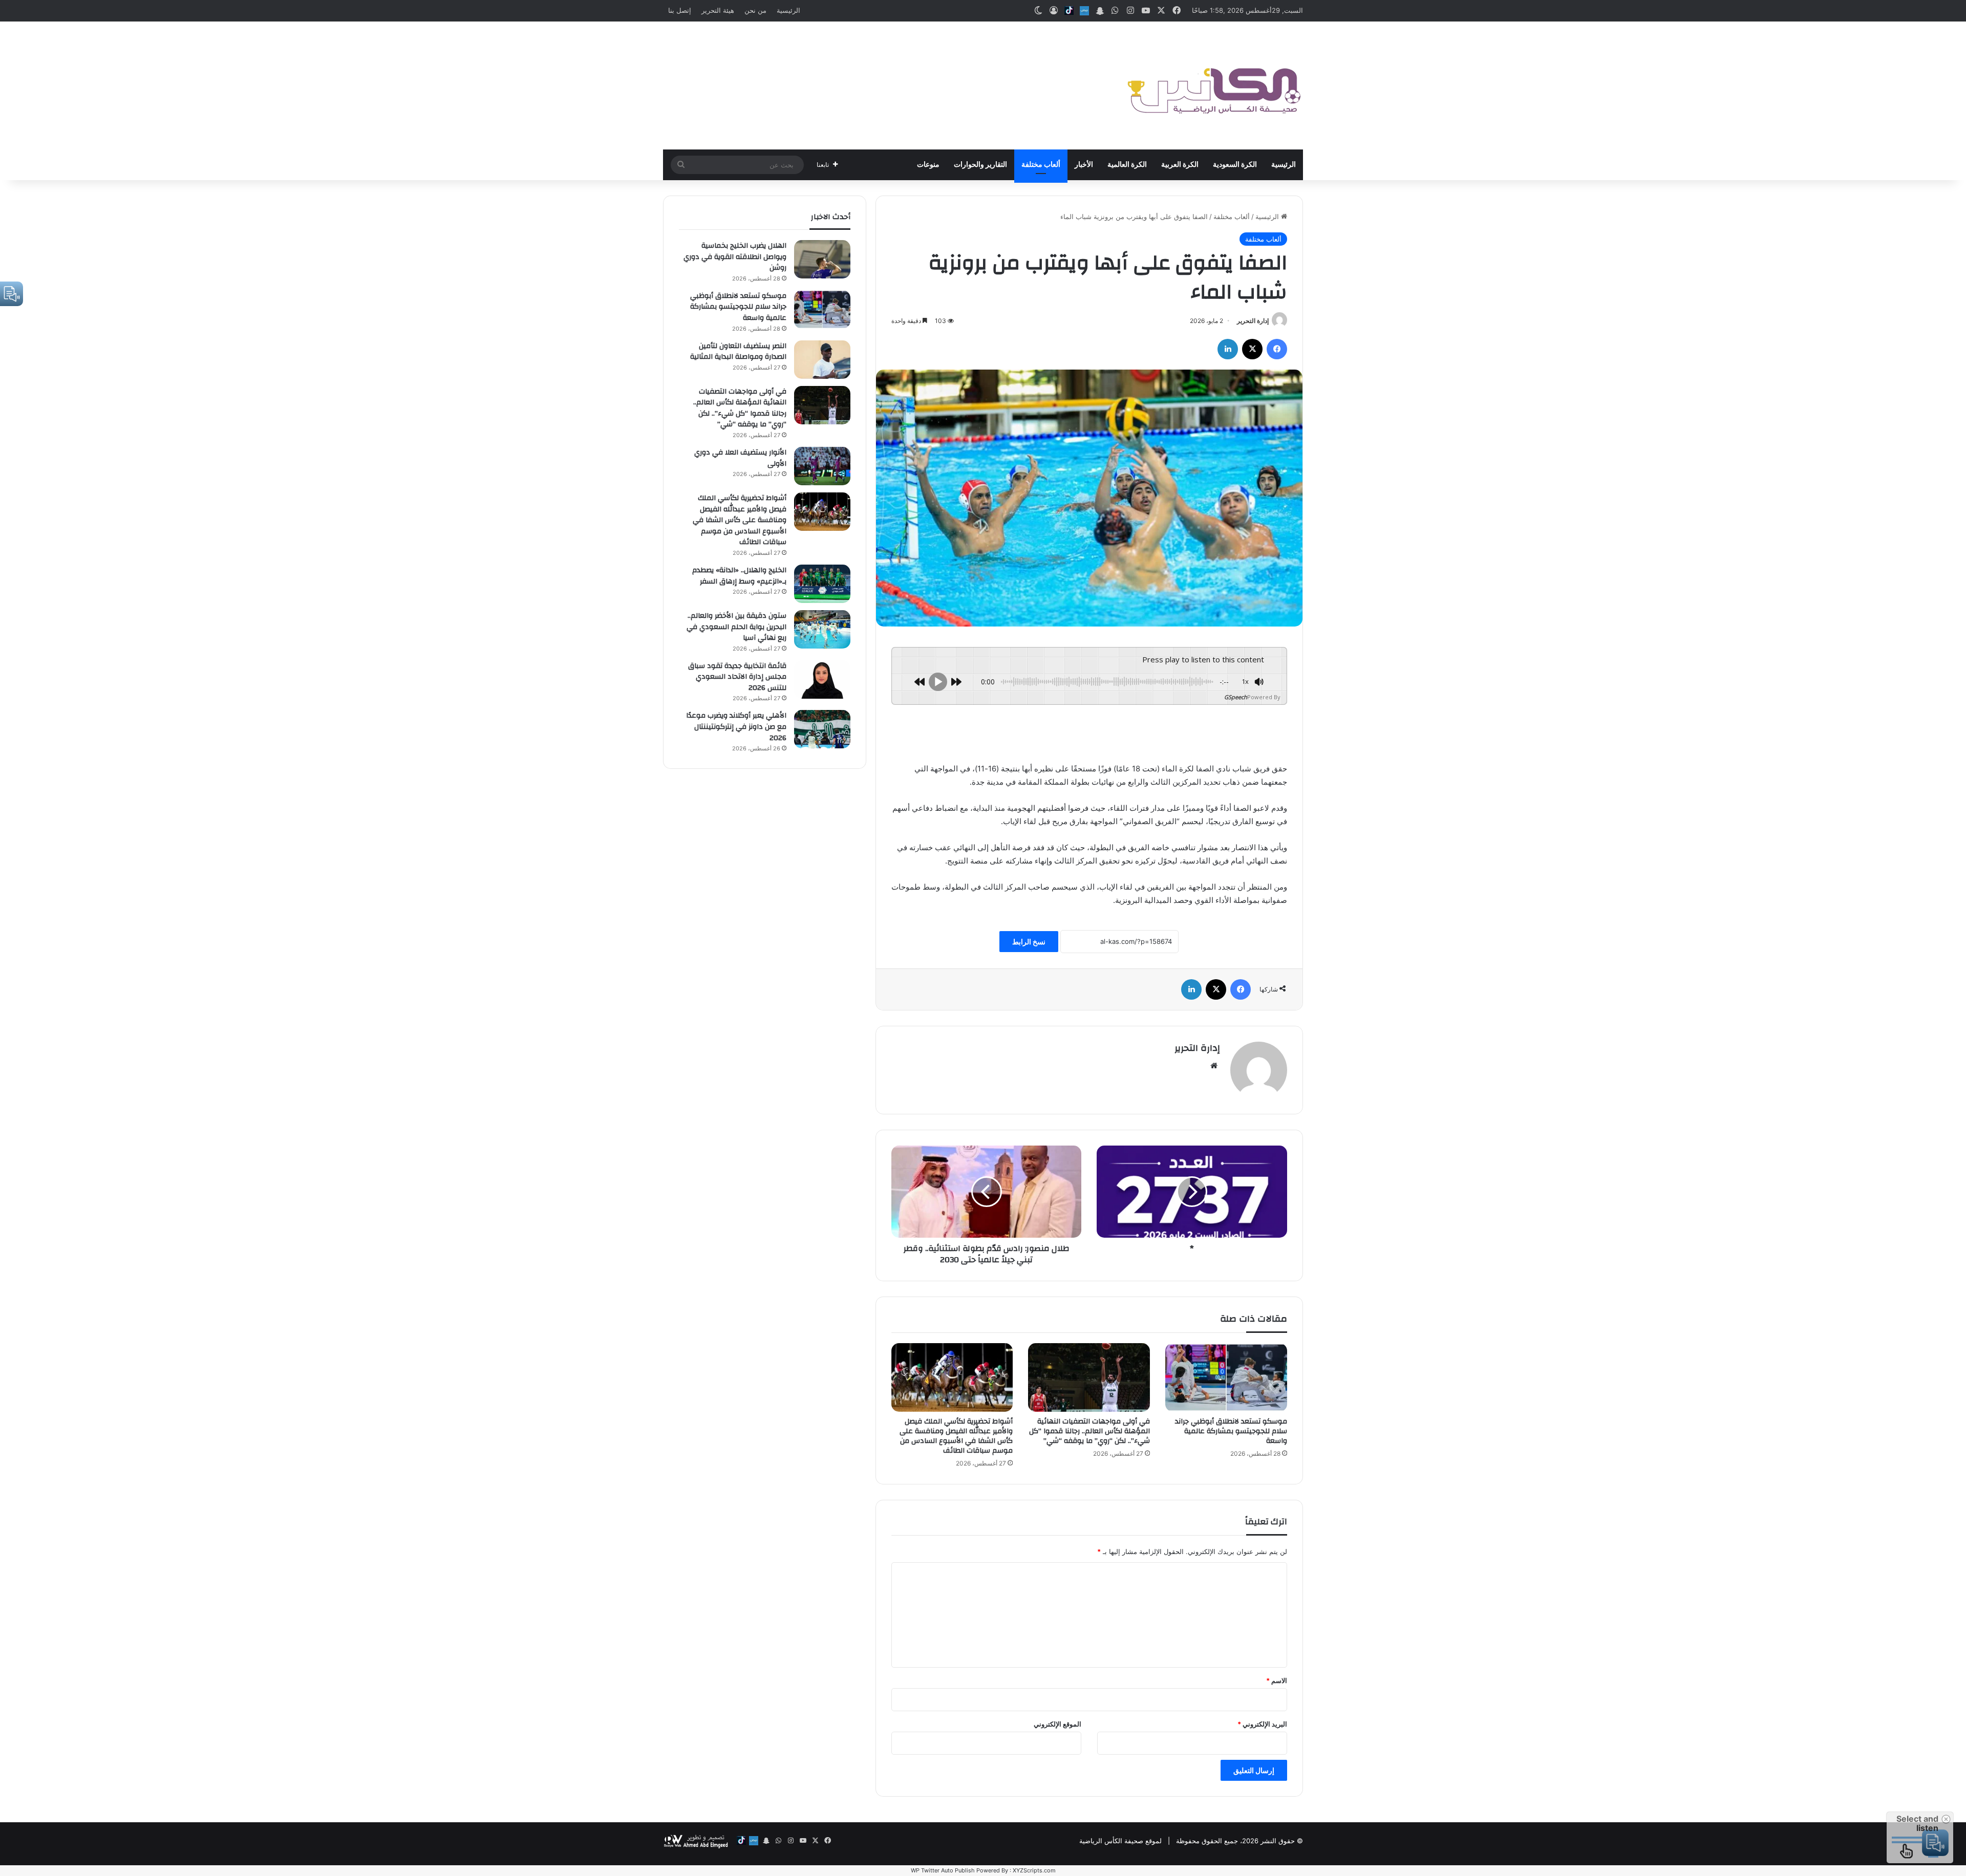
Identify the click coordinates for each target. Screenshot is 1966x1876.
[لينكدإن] (1228, 349)
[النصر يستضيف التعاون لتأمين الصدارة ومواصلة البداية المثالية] (822, 360)
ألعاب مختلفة (1041, 165)
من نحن (755, 10)
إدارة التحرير (1253, 321)
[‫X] (1252, 349)
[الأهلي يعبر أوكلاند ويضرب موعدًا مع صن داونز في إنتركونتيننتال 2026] (822, 729)
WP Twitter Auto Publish (943, 1870)
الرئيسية (788, 10)
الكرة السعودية (1235, 165)
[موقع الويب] (1214, 1066)
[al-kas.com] (1213, 85)
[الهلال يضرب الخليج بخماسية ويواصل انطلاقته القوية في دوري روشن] (822, 259)
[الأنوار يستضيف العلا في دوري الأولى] (822, 466)
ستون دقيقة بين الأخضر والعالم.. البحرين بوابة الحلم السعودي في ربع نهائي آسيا (736, 627)
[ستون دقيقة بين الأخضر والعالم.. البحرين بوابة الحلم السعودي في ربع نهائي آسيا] (822, 629)
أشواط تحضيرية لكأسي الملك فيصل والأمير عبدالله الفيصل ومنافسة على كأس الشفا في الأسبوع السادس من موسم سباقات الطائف (956, 1436)
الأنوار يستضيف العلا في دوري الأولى (740, 458)
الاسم (1277, 1680)
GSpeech (1236, 697)
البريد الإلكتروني (1262, 1724)
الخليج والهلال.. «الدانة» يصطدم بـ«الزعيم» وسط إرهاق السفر (739, 576)
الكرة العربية (1180, 165)
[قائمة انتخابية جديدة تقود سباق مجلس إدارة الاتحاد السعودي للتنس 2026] (822, 680)
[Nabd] (1084, 11)
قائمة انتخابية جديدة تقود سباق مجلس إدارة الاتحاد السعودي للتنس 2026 (737, 677)
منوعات (928, 165)
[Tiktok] (1069, 11)
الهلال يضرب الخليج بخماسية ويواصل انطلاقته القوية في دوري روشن (735, 257)
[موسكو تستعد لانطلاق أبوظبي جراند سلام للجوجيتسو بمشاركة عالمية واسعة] (1226, 1377)
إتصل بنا (680, 10)
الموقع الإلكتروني (1057, 1724)
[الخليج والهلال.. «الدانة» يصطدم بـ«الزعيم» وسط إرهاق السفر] (822, 584)
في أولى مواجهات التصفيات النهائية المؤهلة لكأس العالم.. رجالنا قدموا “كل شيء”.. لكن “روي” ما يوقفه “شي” (1089, 1431)
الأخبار (1084, 165)
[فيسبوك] (1277, 349)
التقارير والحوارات (980, 165)
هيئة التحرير (718, 10)
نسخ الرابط (1029, 942)
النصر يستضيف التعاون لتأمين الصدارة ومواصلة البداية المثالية (738, 352)
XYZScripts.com (1034, 1870)
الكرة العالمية (1127, 165)
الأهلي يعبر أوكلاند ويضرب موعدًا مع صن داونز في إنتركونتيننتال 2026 (736, 727)
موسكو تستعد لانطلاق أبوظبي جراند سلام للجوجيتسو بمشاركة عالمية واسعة (1231, 1431)
